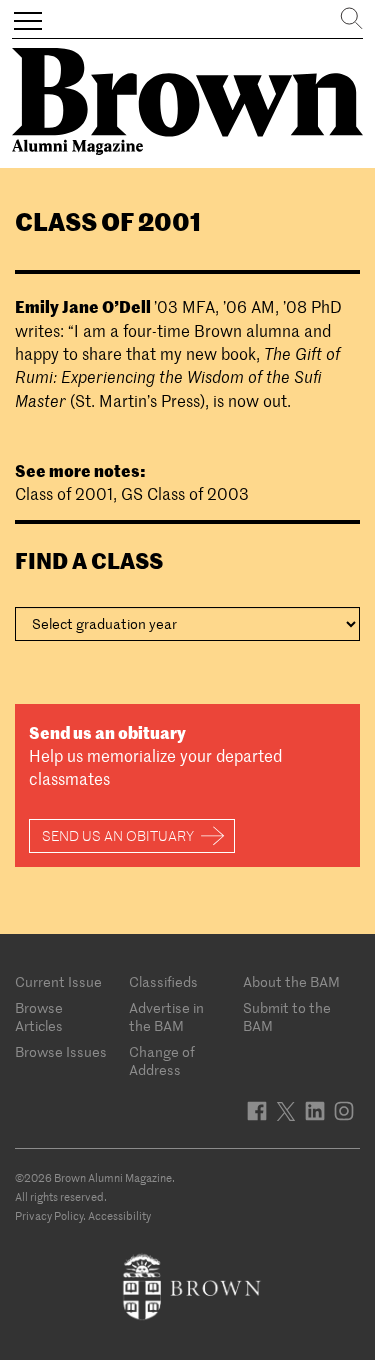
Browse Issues (61, 1052)
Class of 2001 (64, 494)
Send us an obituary (118, 836)
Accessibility (119, 1216)
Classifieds (163, 982)
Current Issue (58, 982)
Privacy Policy (49, 1216)
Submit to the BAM (287, 1017)
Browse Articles (39, 1017)
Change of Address (162, 1061)
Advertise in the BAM (166, 1017)
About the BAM (291, 982)
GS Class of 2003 (185, 494)
